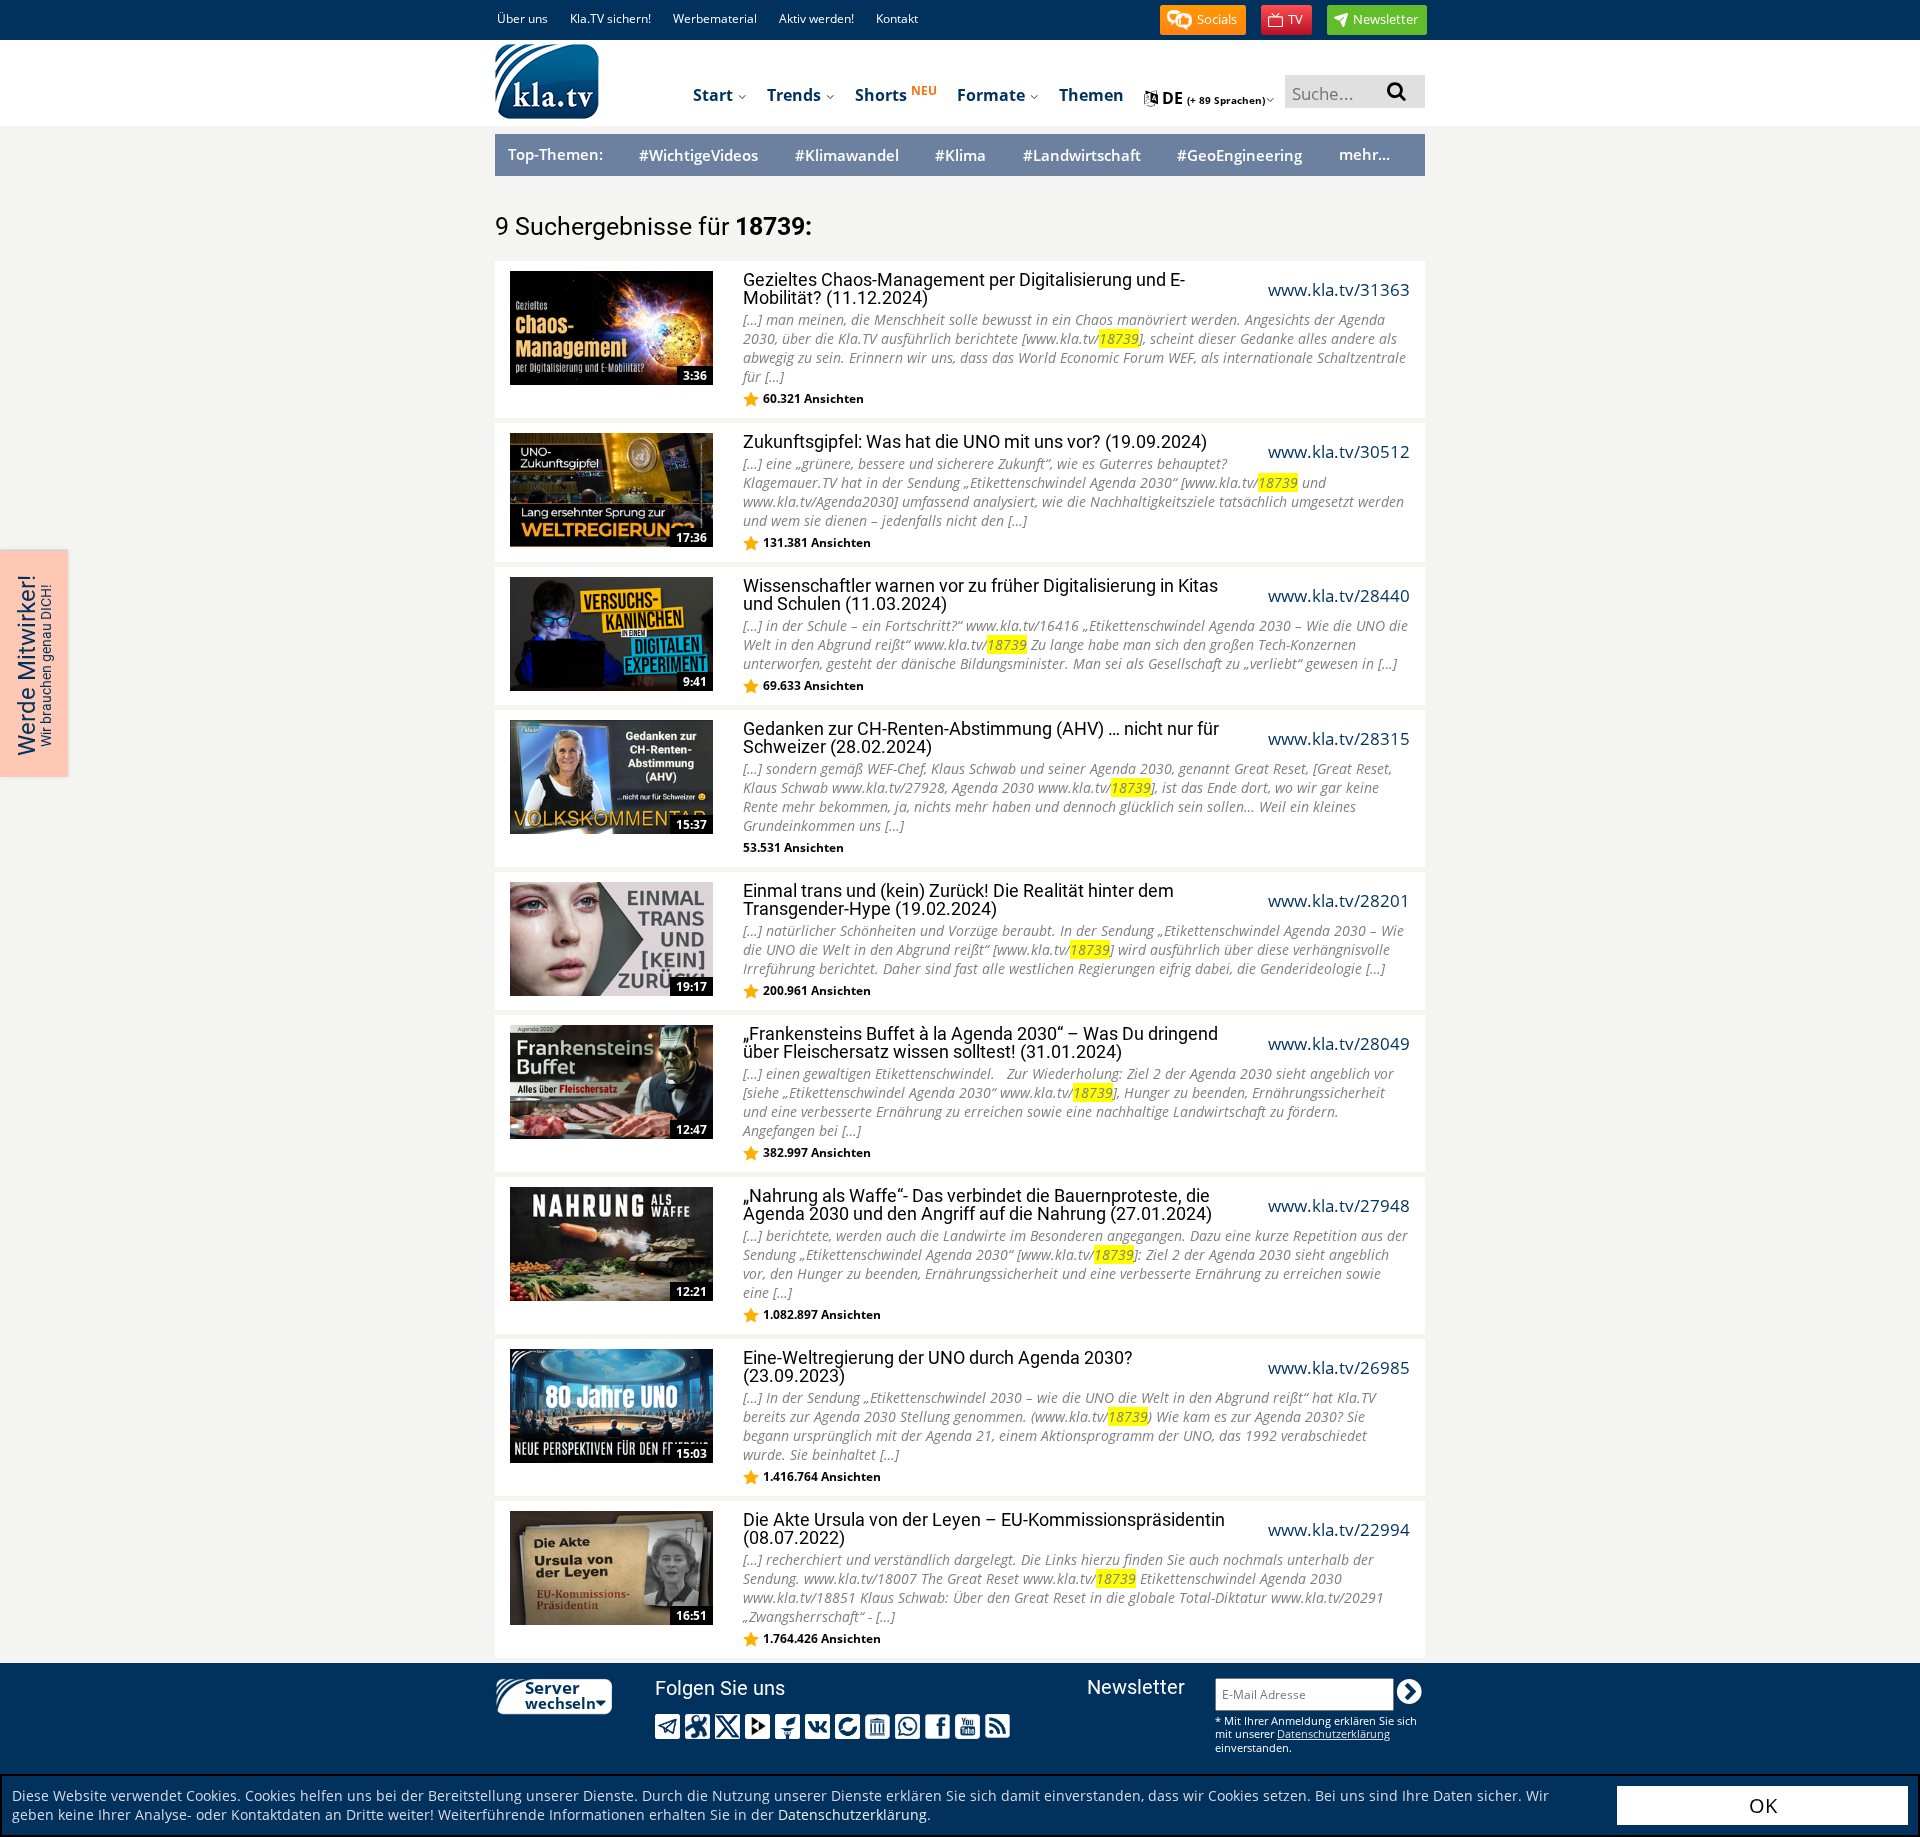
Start (715, 95)
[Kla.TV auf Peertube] (760, 1726)
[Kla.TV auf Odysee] (700, 1726)
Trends (796, 95)
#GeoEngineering (1239, 155)
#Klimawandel (847, 155)
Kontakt (897, 18)
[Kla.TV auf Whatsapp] (910, 1726)
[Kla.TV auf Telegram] (670, 1726)
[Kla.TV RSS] (1000, 1726)
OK (1763, 1805)
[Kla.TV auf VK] (820, 1726)
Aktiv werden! (816, 18)
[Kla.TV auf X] (730, 1726)
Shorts (896, 94)
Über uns (522, 18)
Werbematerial (715, 18)
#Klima (960, 155)
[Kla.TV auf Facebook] (940, 1726)
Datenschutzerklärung (852, 1814)
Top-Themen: (555, 154)
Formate (993, 95)
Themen (1091, 95)
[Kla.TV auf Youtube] (970, 1726)
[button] (1203, 20)
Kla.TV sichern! (610, 18)
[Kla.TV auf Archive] (880, 1726)
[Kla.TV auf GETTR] (790, 1726)
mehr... (1364, 154)
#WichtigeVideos (698, 155)
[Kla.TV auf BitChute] (850, 1726)
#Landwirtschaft (1082, 155)
